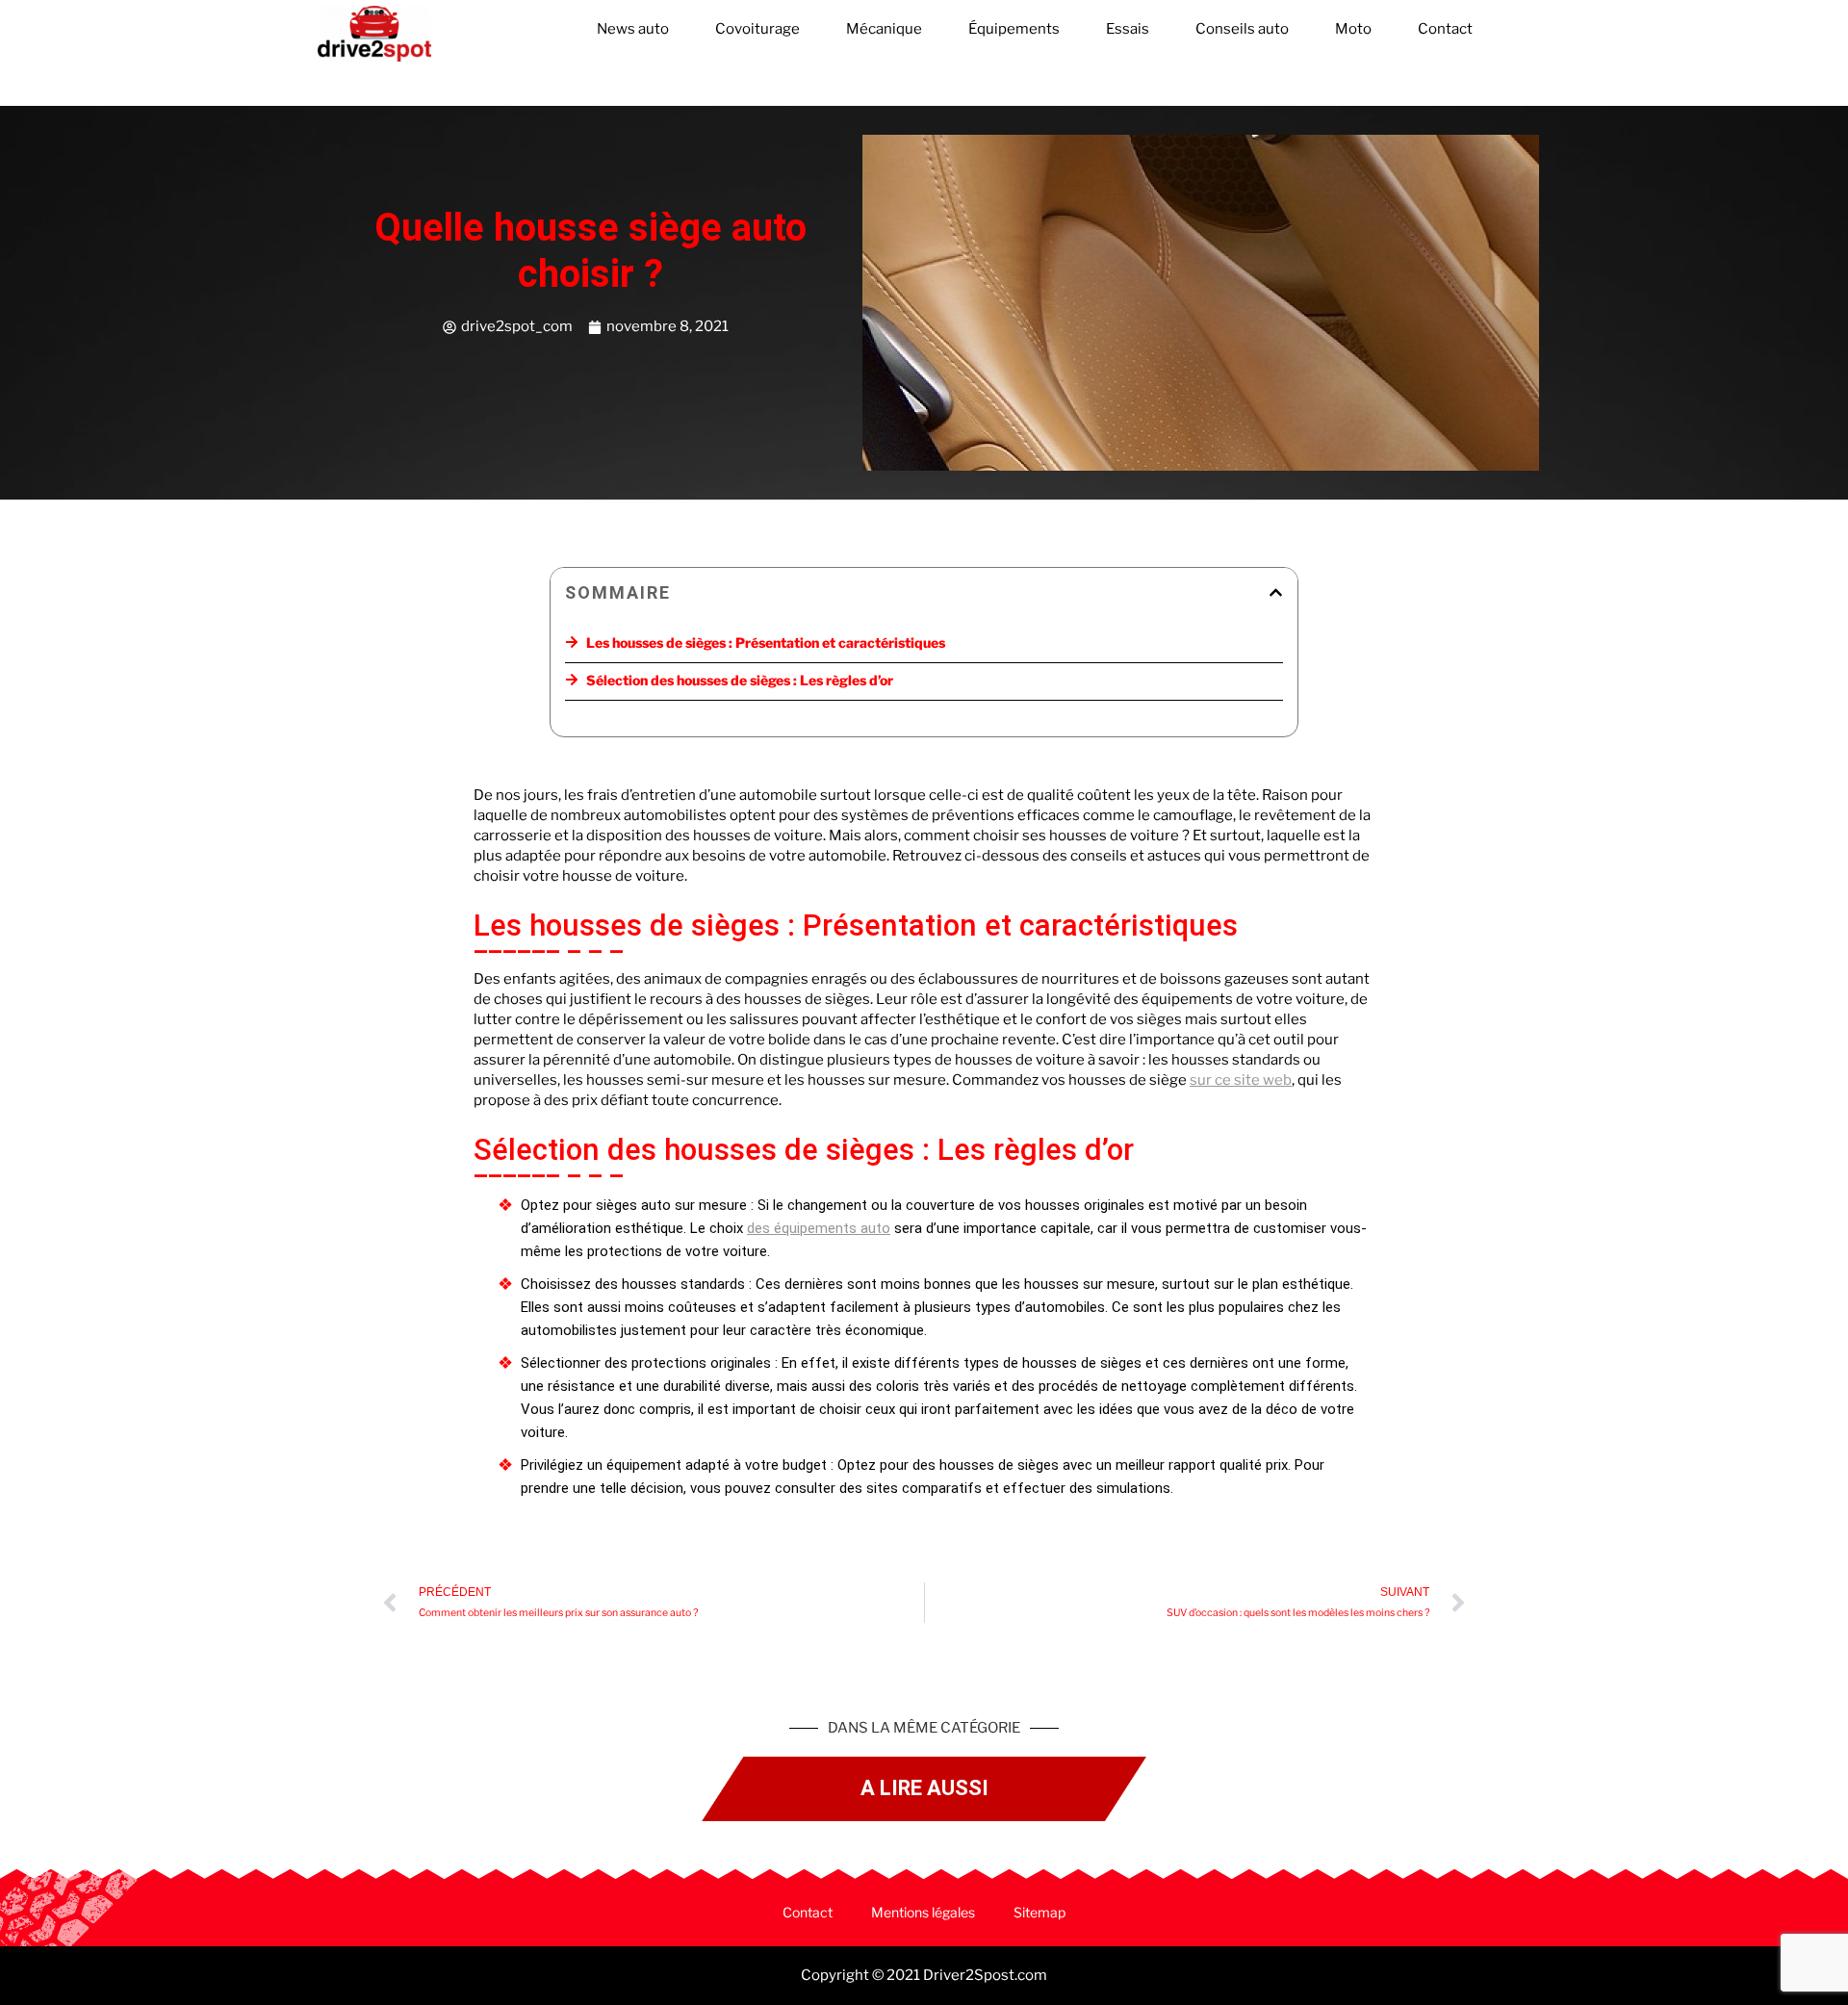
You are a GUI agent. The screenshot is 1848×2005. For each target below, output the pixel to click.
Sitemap (1039, 1912)
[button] (1276, 592)
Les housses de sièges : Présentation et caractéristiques (766, 643)
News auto (633, 29)
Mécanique (884, 29)
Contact (1445, 29)
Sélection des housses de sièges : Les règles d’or (740, 680)
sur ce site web (1241, 1080)
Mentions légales (923, 1912)
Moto (1353, 29)
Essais (1128, 29)
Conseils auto (1242, 29)
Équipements (1014, 29)
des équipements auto (819, 1228)
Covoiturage (757, 29)
